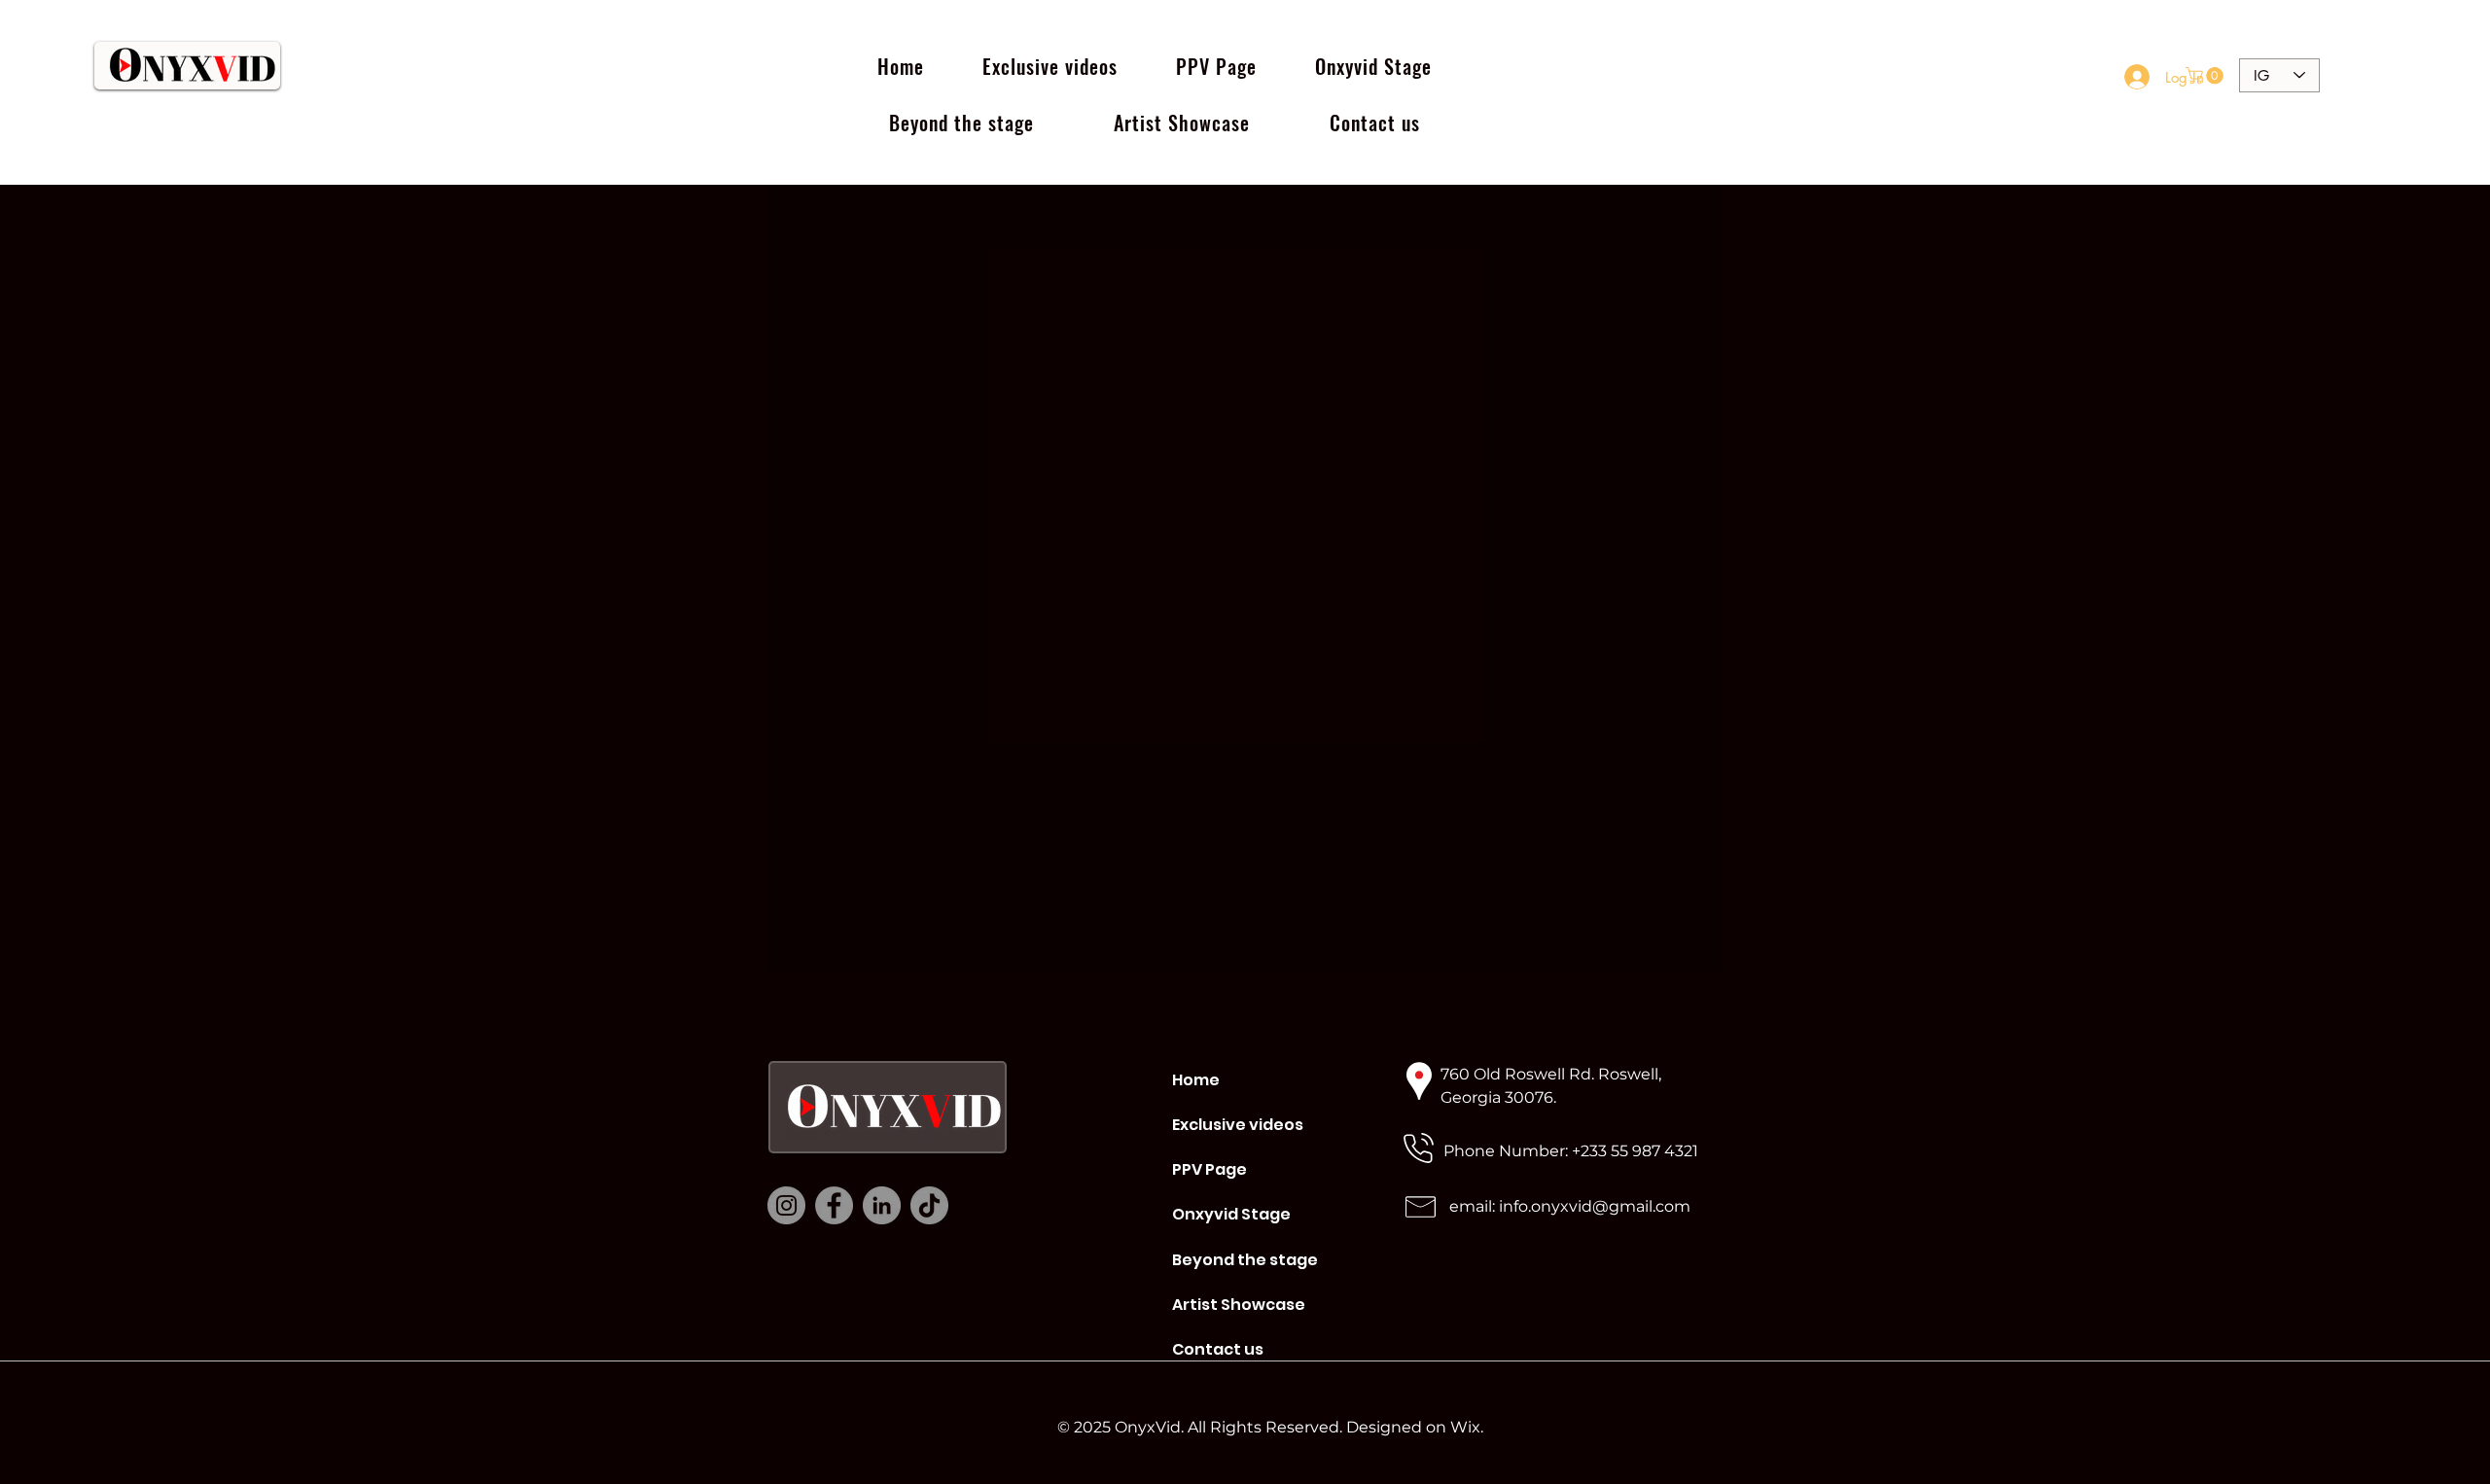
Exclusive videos (1237, 1125)
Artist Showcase (1237, 1305)
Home (1196, 1080)
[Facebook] (834, 1205)
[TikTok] (929, 1205)
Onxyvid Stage (1231, 1214)
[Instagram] (786, 1205)
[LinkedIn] (882, 1205)
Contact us (1218, 1349)
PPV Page (1209, 1169)
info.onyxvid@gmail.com (1595, 1206)
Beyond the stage (1237, 1260)
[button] (2206, 76)
